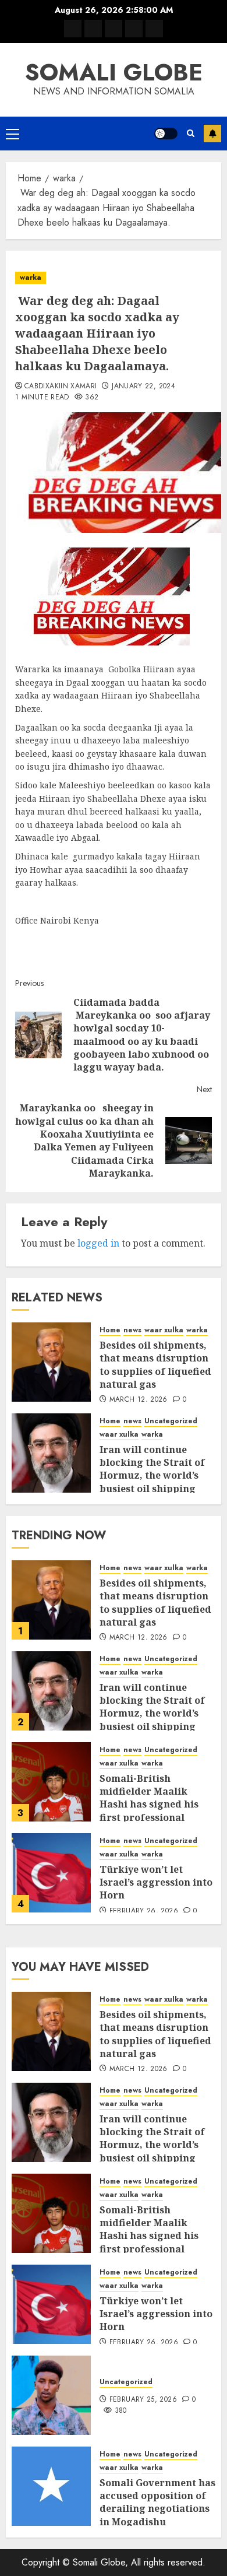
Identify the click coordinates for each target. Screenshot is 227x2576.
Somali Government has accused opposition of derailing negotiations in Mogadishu (157, 2502)
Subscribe (212, 134)
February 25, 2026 (143, 2400)
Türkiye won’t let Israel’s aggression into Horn (156, 1882)
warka (31, 278)
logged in (98, 1243)
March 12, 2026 (139, 1400)
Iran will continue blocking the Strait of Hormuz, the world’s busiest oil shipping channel (152, 1476)
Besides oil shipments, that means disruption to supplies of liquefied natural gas (155, 1365)
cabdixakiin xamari (61, 387)
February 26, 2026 (144, 1911)
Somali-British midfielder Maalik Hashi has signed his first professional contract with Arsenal (153, 1805)
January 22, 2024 (143, 387)
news (132, 1330)
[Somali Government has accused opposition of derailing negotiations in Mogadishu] (51, 2486)
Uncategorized (171, 1421)
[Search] (191, 133)
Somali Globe (114, 72)
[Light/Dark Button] (166, 134)
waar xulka (164, 1330)
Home (110, 1330)
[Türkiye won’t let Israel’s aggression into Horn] (51, 1873)
